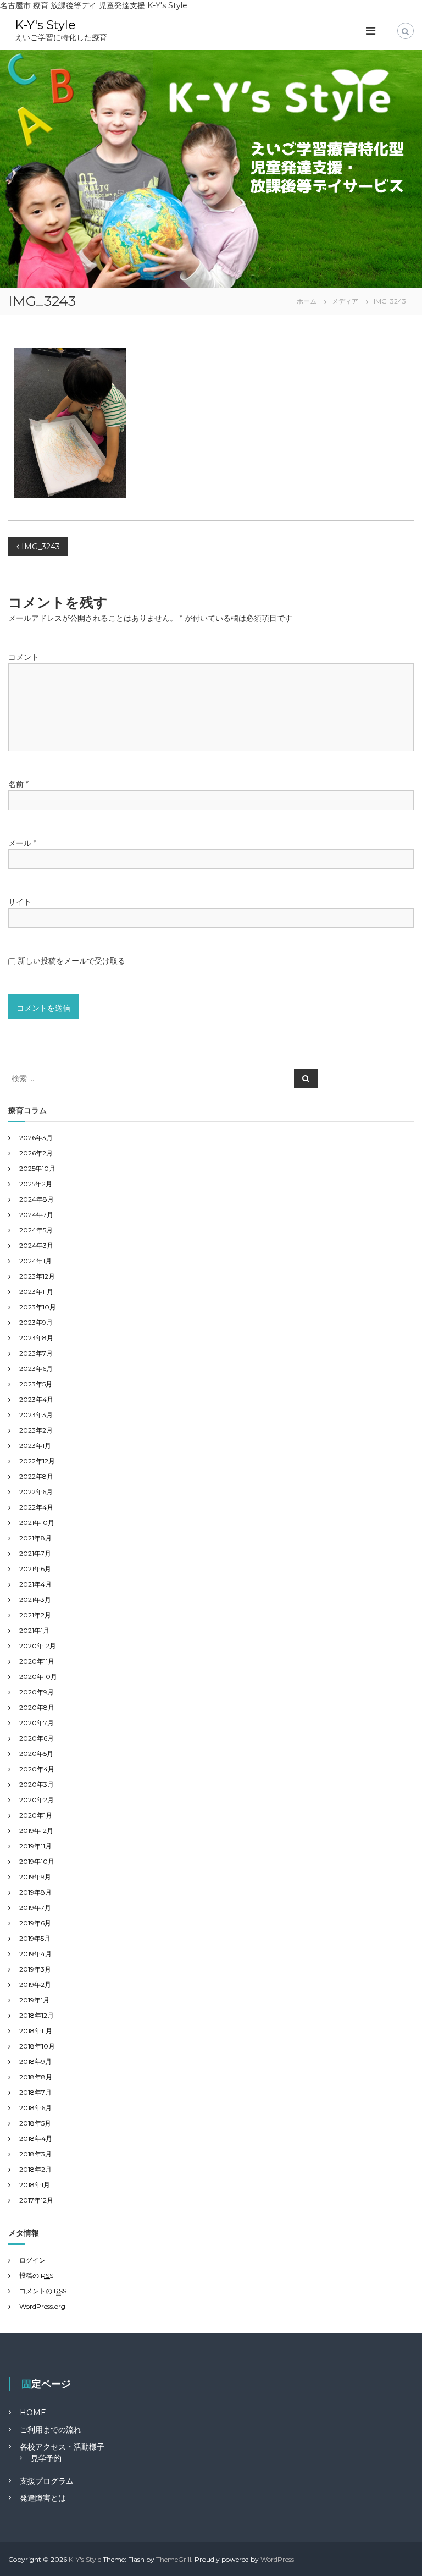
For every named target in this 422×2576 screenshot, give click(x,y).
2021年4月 (35, 1584)
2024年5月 (36, 1230)
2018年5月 (35, 2123)
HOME (33, 2413)
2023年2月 (36, 1430)
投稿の (36, 2275)
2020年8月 (37, 1707)
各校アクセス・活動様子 (62, 2447)
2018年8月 (36, 2077)
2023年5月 (36, 1384)
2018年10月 (37, 2046)
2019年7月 (35, 1908)
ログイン (32, 2260)
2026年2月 (36, 1153)
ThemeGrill (174, 2559)
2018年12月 (37, 2015)
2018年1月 (35, 2185)
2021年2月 (35, 1615)
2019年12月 (36, 1831)
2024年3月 (36, 1245)
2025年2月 (36, 1184)
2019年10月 (37, 1861)
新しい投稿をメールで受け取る (71, 961)
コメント (24, 657)
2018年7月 (35, 2092)
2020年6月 (37, 1738)
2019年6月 (35, 1923)
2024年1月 (35, 1261)
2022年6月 (36, 1492)
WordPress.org (42, 2306)
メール (22, 843)
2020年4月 (37, 1769)
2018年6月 (35, 2108)
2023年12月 (37, 1276)
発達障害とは (43, 2498)
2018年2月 (35, 2169)
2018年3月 (35, 2154)
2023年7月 (36, 1353)
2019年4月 (35, 1954)
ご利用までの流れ (51, 2430)
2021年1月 (34, 1630)
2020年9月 (37, 1692)
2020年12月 (38, 1646)
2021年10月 (37, 1523)
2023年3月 (36, 1415)
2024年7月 (36, 1215)
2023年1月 (35, 1446)
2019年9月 (35, 1877)
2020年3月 (37, 1784)
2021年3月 (35, 1600)
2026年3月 (36, 1138)
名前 (18, 784)
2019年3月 (35, 1969)
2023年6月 (36, 1369)
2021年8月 (35, 1538)
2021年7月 (35, 1553)
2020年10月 (38, 1677)
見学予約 (46, 2458)
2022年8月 (36, 1476)
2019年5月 (35, 1938)
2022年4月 (36, 1507)
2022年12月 (37, 1461)
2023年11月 (36, 1292)
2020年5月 (36, 1754)
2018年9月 (35, 2062)
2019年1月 (34, 2000)
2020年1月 (36, 1815)
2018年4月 (36, 2139)
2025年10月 (37, 1168)
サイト (20, 902)
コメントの (43, 2291)
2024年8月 (37, 1199)
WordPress (277, 2559)
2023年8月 (36, 1338)
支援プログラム (47, 2481)
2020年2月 (37, 1800)
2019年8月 (35, 1892)
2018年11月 (36, 2031)
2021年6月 (35, 1569)
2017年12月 (36, 2200)
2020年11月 (37, 1661)
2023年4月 (36, 1399)
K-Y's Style (45, 25)
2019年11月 (35, 1846)
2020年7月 (37, 1723)
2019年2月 (35, 1985)
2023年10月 (38, 1307)
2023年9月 (36, 1322)
